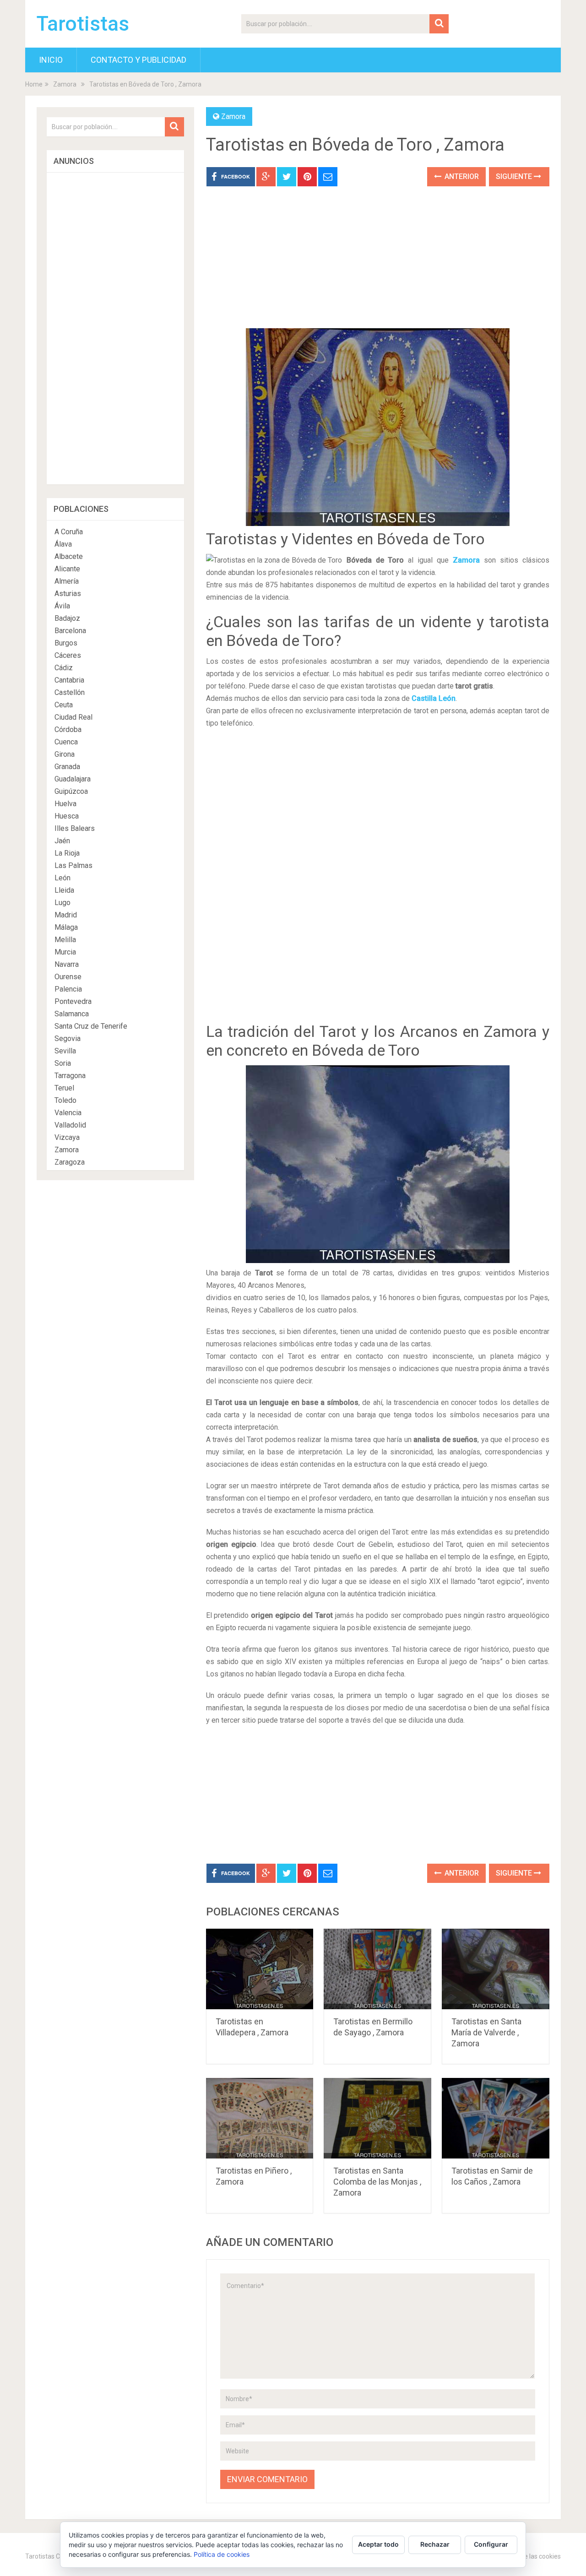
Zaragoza (70, 1162)
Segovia (68, 1039)
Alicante (67, 569)
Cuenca (66, 742)
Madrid (66, 915)
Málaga (66, 927)
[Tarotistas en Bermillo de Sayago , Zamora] (377, 1969)
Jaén (62, 841)
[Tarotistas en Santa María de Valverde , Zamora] (496, 1969)
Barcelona (70, 631)
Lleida (64, 890)
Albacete (69, 556)
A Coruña (69, 532)
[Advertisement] (378, 264)
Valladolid (70, 1125)
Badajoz (67, 618)
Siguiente (515, 176)
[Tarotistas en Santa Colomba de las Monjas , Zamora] (377, 2118)
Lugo (62, 903)
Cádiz (64, 668)
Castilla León (434, 698)
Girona (65, 754)
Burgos (66, 643)
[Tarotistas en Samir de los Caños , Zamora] (496, 2118)
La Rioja (67, 853)
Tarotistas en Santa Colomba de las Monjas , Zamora (377, 2182)
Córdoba (68, 729)
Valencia (68, 1113)
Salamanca (72, 1014)
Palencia (68, 989)
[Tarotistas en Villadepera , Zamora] (260, 1969)
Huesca (67, 816)
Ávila (62, 606)
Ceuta (64, 705)
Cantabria (69, 680)
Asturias (68, 594)
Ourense (68, 977)
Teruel (64, 1088)
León (62, 878)
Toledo (65, 1100)
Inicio (51, 60)
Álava (63, 544)
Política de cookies (222, 2554)
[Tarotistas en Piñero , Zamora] (260, 2118)
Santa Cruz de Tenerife (91, 1026)
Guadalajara (73, 779)
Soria (63, 1063)
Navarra (67, 964)
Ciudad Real (73, 717)
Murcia (65, 952)
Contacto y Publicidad (138, 60)
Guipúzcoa (71, 791)
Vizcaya (67, 1137)
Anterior (461, 176)
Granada (67, 767)
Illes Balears (75, 828)
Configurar (491, 2544)
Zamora (65, 84)
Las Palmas (73, 865)
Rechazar (435, 2544)
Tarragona (70, 1076)
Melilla (65, 940)
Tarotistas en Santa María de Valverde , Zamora (486, 2032)
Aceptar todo (378, 2544)
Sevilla (65, 1051)
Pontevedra (73, 1001)
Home (34, 84)
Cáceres (68, 655)
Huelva (65, 804)
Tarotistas (83, 24)
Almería (67, 581)
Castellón (70, 692)
